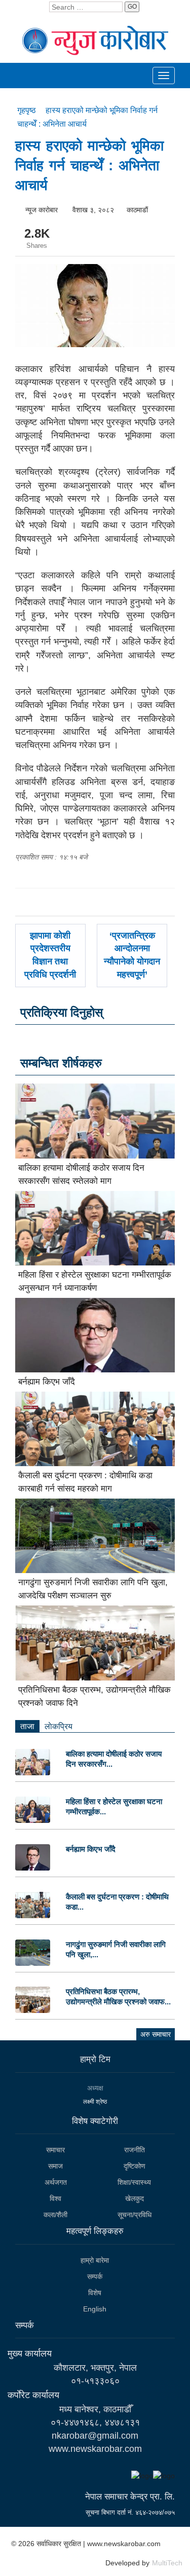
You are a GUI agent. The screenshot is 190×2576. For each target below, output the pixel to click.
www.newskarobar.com (95, 2449)
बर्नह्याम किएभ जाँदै (47, 1382)
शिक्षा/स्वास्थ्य (134, 2182)
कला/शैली (55, 2215)
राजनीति (135, 2150)
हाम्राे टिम (95, 2059)
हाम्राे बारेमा (95, 2260)
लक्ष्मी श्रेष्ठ (95, 2102)
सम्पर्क (95, 2276)
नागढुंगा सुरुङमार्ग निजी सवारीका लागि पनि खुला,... (116, 1949)
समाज (55, 2166)
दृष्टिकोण (135, 2166)
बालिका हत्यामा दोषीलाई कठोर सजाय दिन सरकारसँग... (114, 1759)
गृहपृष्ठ (28, 110)
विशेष (95, 2293)
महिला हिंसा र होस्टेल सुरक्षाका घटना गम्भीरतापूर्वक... (114, 1806)
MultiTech (167, 2563)
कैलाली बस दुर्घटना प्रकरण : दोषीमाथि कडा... (117, 1902)
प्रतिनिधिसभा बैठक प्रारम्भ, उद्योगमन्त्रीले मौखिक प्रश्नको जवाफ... (118, 1996)
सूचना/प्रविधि (135, 2215)
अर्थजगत (56, 2182)
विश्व (55, 2198)
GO (132, 7)
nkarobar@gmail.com (95, 2436)
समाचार (55, 2150)
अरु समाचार (156, 2034)
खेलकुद (135, 2198)
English (95, 2309)
